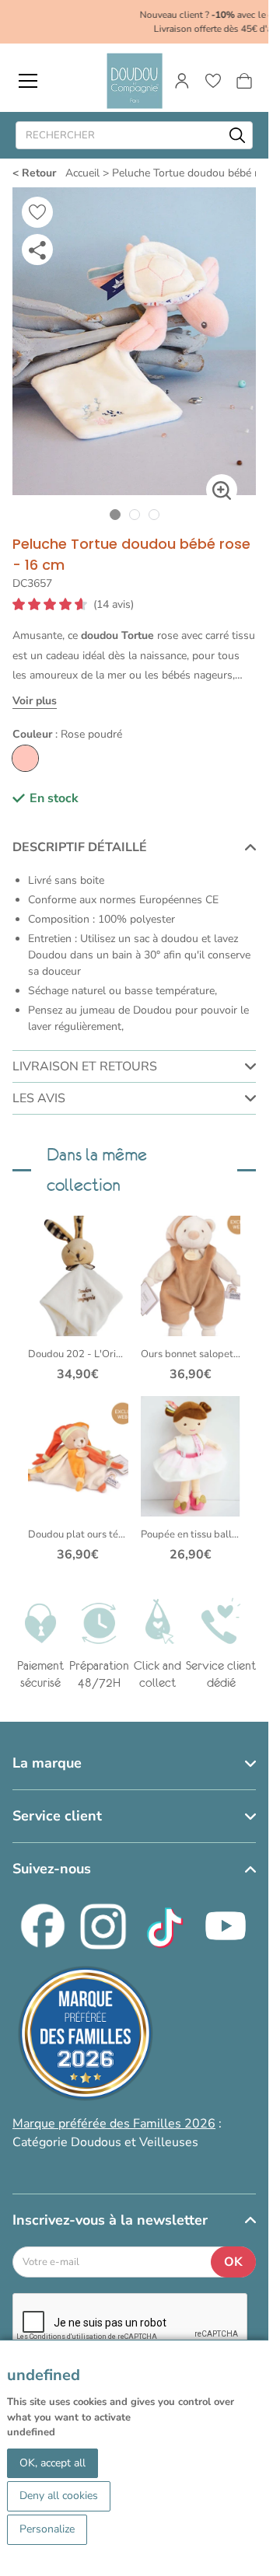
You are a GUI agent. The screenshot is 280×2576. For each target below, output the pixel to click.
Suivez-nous (52, 1855)
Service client (57, 1802)
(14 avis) (114, 591)
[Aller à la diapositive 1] (115, 500)
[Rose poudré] (25, 744)
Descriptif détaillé (80, 833)
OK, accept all (52, 2463)
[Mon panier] (244, 81)
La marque (47, 1749)
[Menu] (28, 81)
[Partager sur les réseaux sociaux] (37, 250)
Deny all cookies (59, 2496)
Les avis (39, 1084)
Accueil (82, 173)
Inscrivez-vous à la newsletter (110, 2205)
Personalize (47, 2529)
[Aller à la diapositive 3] (154, 500)
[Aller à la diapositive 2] (134, 500)
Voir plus (35, 687)
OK (233, 2247)
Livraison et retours (85, 1052)
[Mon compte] (182, 81)
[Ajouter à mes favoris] (37, 212)
